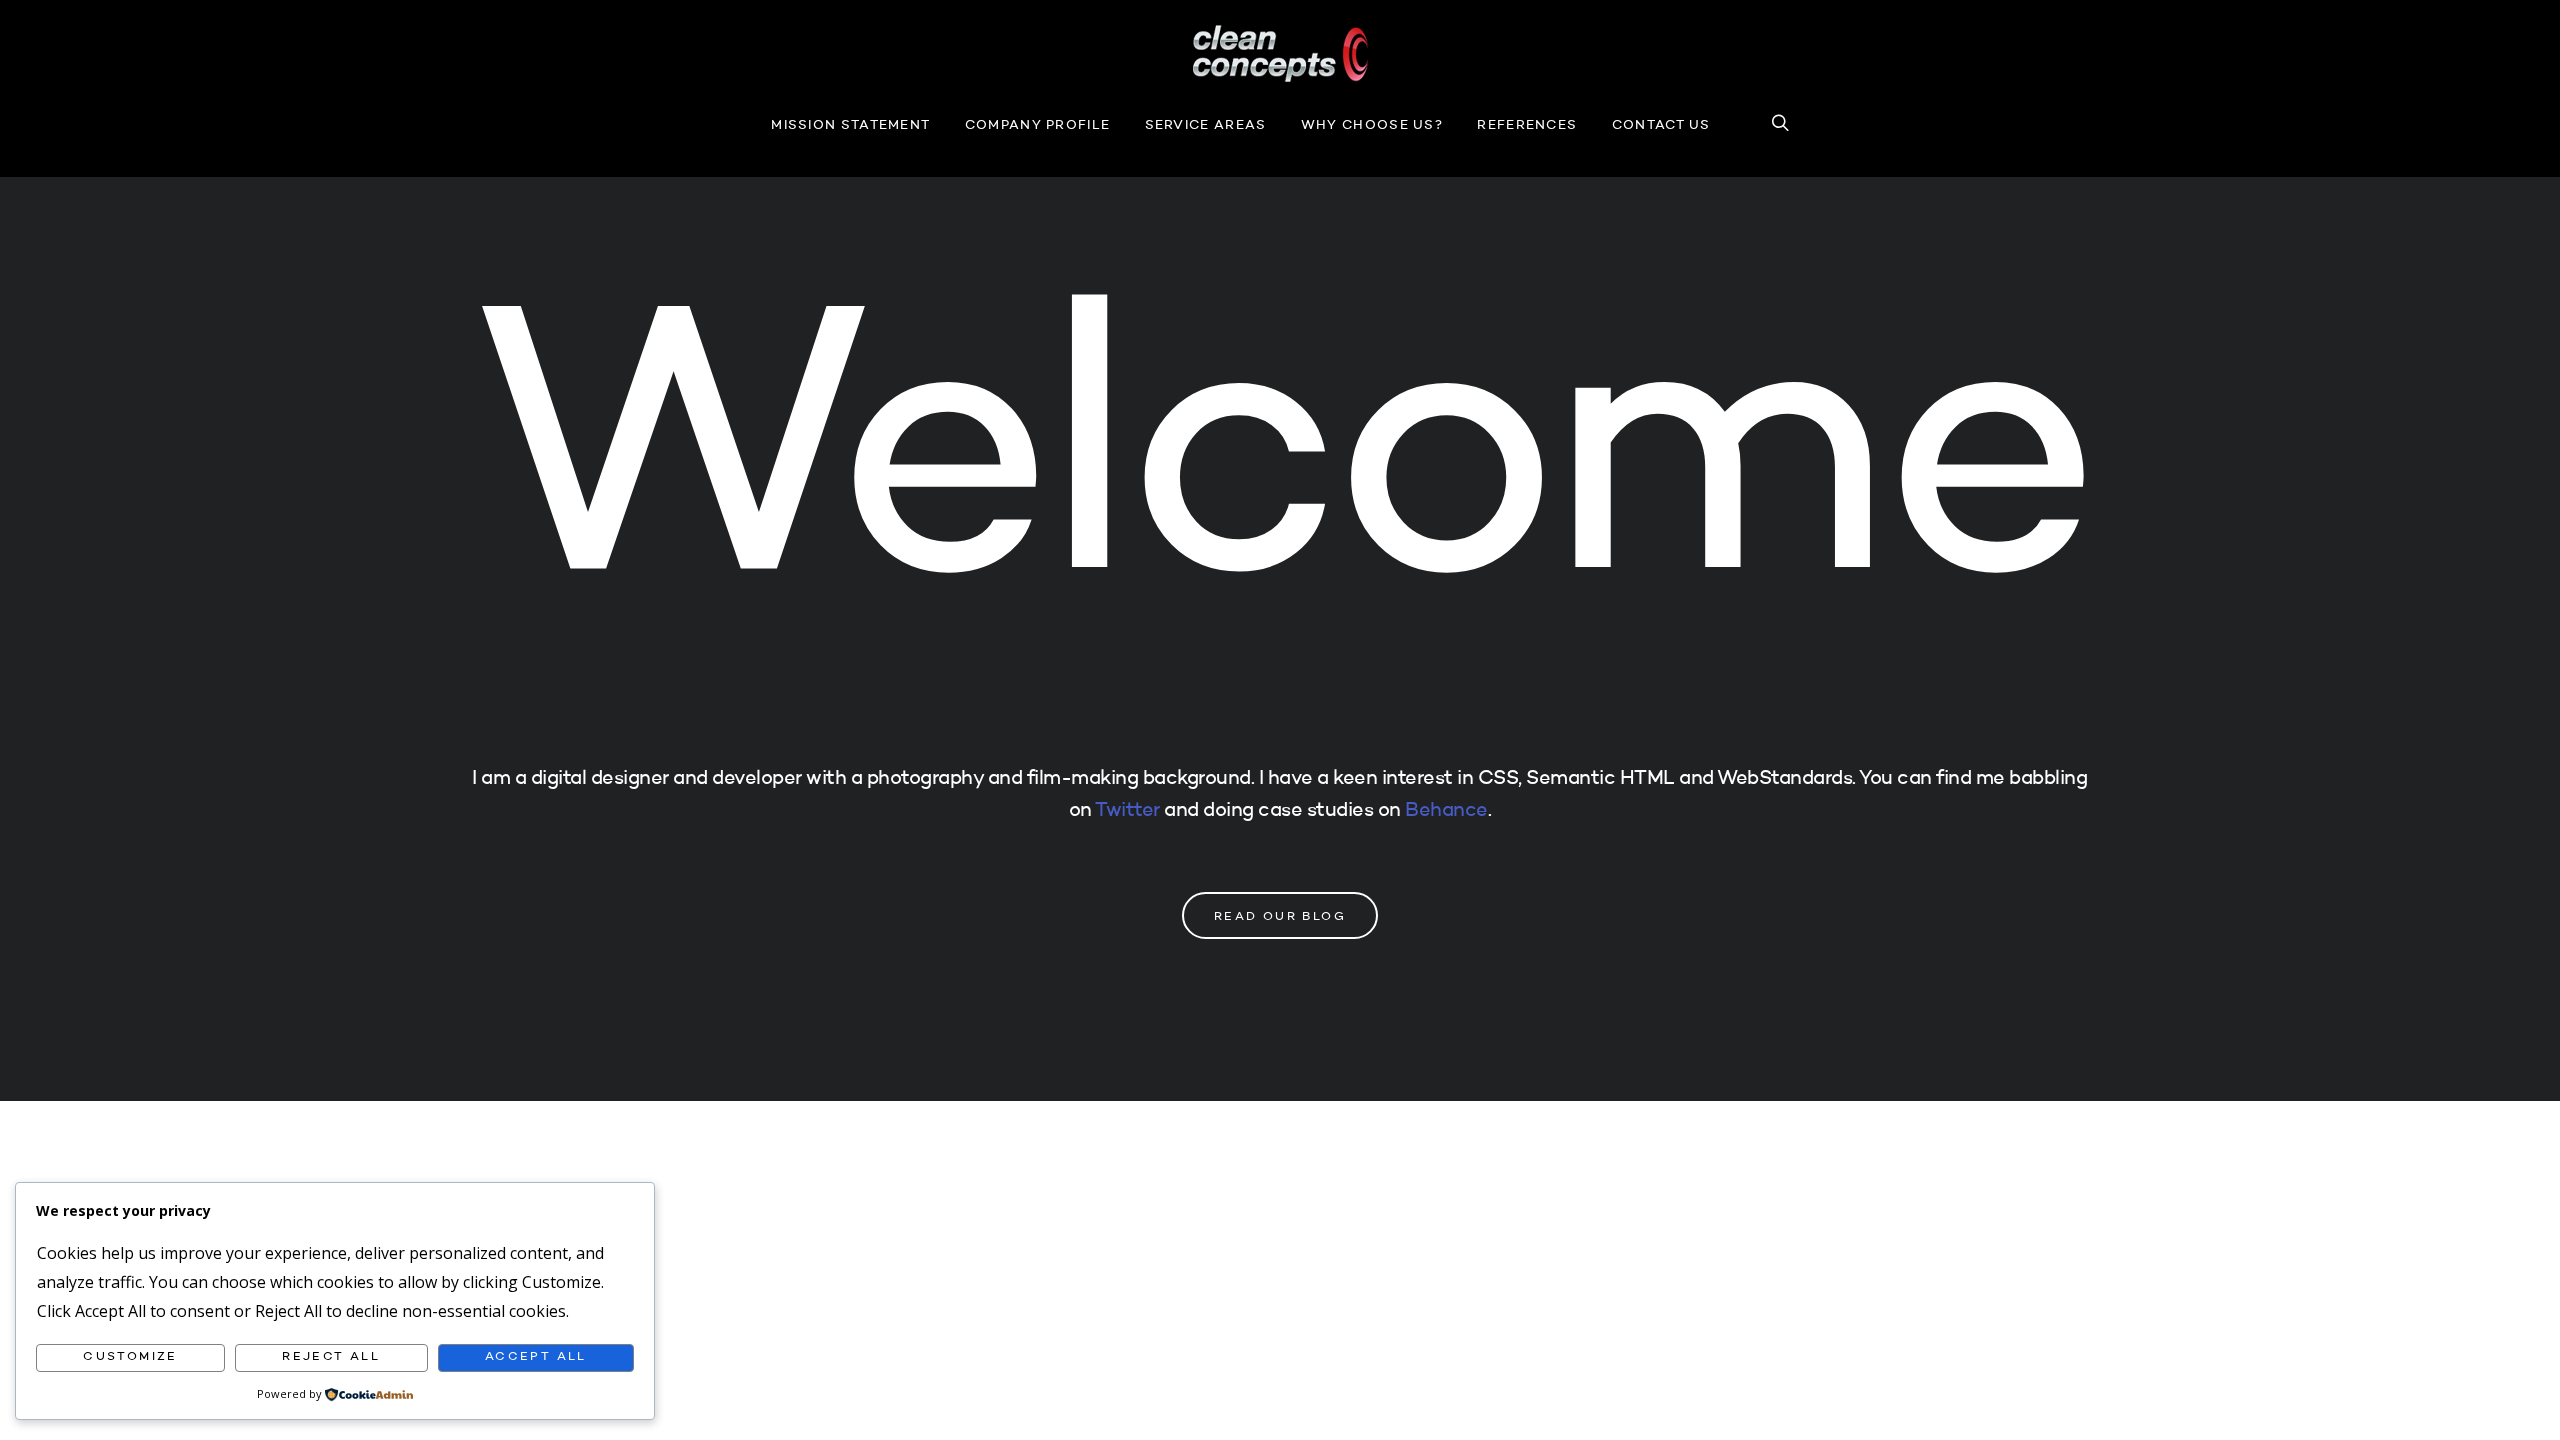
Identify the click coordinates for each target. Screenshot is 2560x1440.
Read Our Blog (1280, 917)
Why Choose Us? (1372, 125)
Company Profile (1038, 125)
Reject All (331, 1357)
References (1527, 125)
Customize (130, 1357)
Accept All (536, 1357)
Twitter (1127, 811)
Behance (1446, 811)
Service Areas (1206, 125)
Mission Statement (850, 125)
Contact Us (1661, 125)
